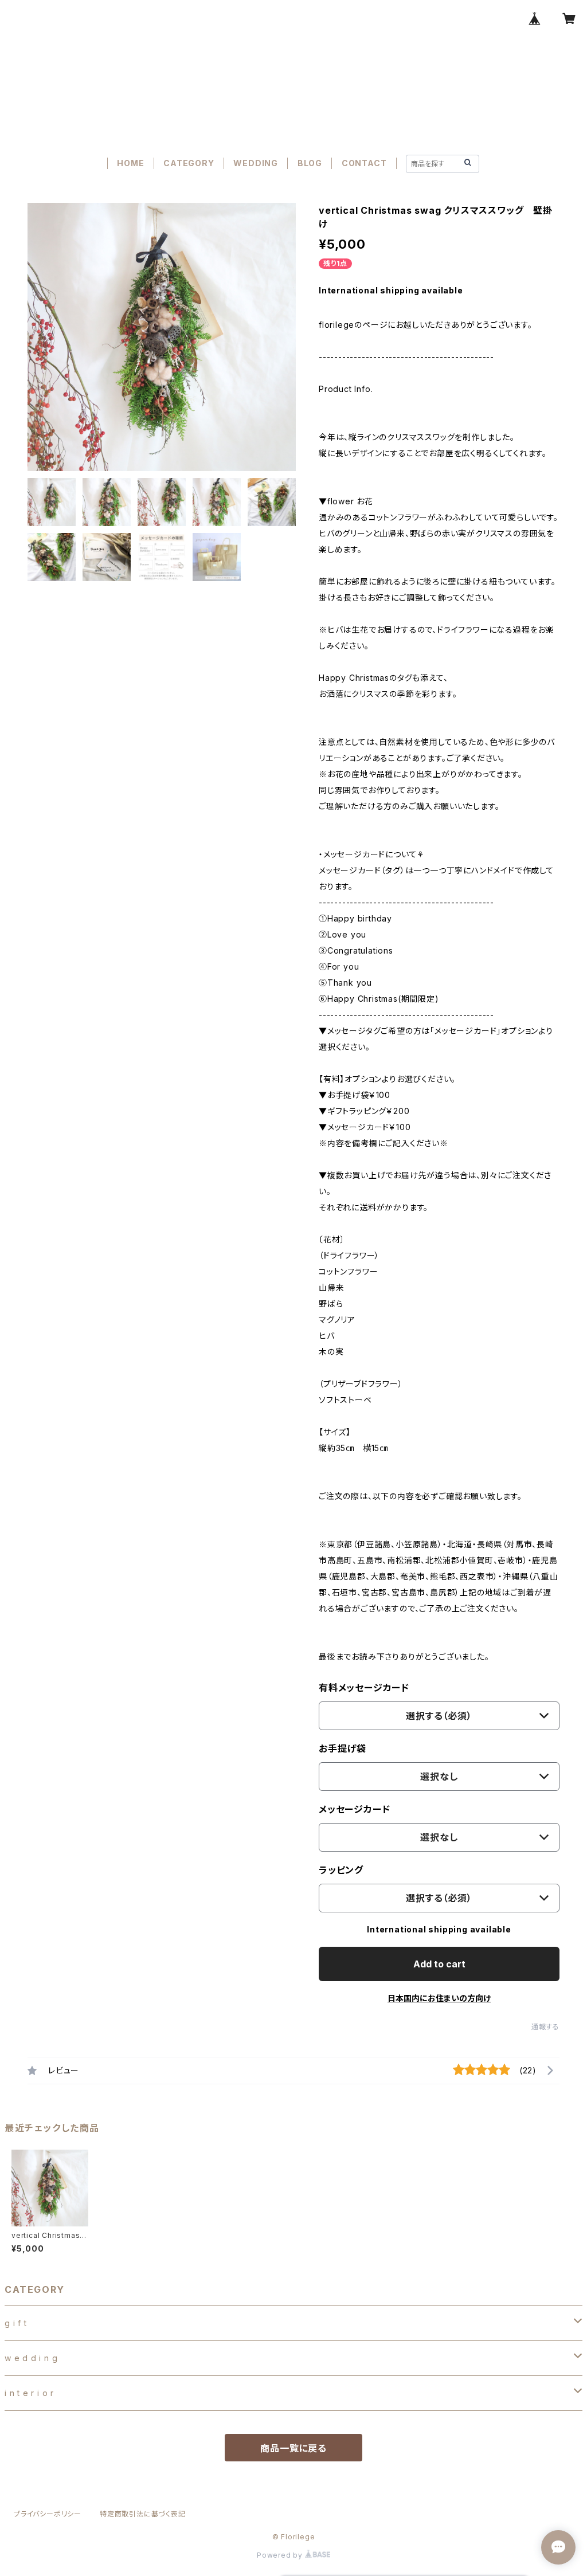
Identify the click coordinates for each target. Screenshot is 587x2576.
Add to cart (439, 1964)
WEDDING (256, 163)
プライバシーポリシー (48, 2514)
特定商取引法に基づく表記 (143, 2514)
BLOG (310, 163)
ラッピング (341, 1870)
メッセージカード (354, 1809)
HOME (130, 163)
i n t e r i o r (29, 2393)
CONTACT (364, 163)
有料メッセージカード (364, 1688)
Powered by (281, 2555)
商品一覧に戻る (293, 2448)
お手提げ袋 (343, 1748)
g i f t (16, 2323)
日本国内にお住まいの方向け (439, 1998)
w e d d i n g (31, 2358)
